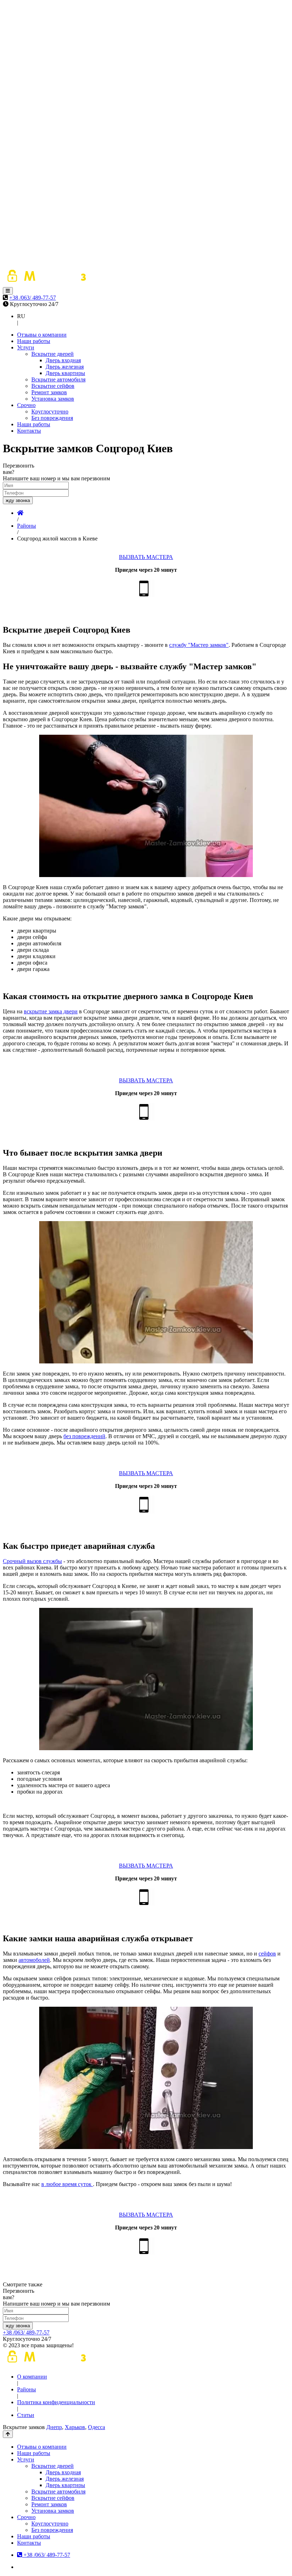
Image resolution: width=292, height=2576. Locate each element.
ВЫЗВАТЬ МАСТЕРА (146, 557)
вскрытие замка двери (51, 1011)
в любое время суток (67, 2184)
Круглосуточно (50, 411)
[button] (8, 291)
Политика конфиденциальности (56, 2402)
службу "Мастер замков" (199, 645)
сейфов (267, 1954)
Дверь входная (63, 360)
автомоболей (34, 1960)
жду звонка (18, 500)
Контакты (29, 431)
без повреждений (84, 1436)
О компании (32, 2377)
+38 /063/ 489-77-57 (33, 298)
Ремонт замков (49, 392)
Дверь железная (65, 367)
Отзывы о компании (42, 335)
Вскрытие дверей (53, 354)
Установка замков (53, 399)
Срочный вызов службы (32, 1561)
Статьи (26, 2415)
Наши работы (34, 341)
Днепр (54, 2427)
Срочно (26, 405)
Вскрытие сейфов (53, 386)
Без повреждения (52, 418)
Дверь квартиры (65, 373)
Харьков (75, 2427)
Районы (27, 2389)
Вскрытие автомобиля (58, 379)
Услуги (26, 347)
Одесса (97, 2427)
